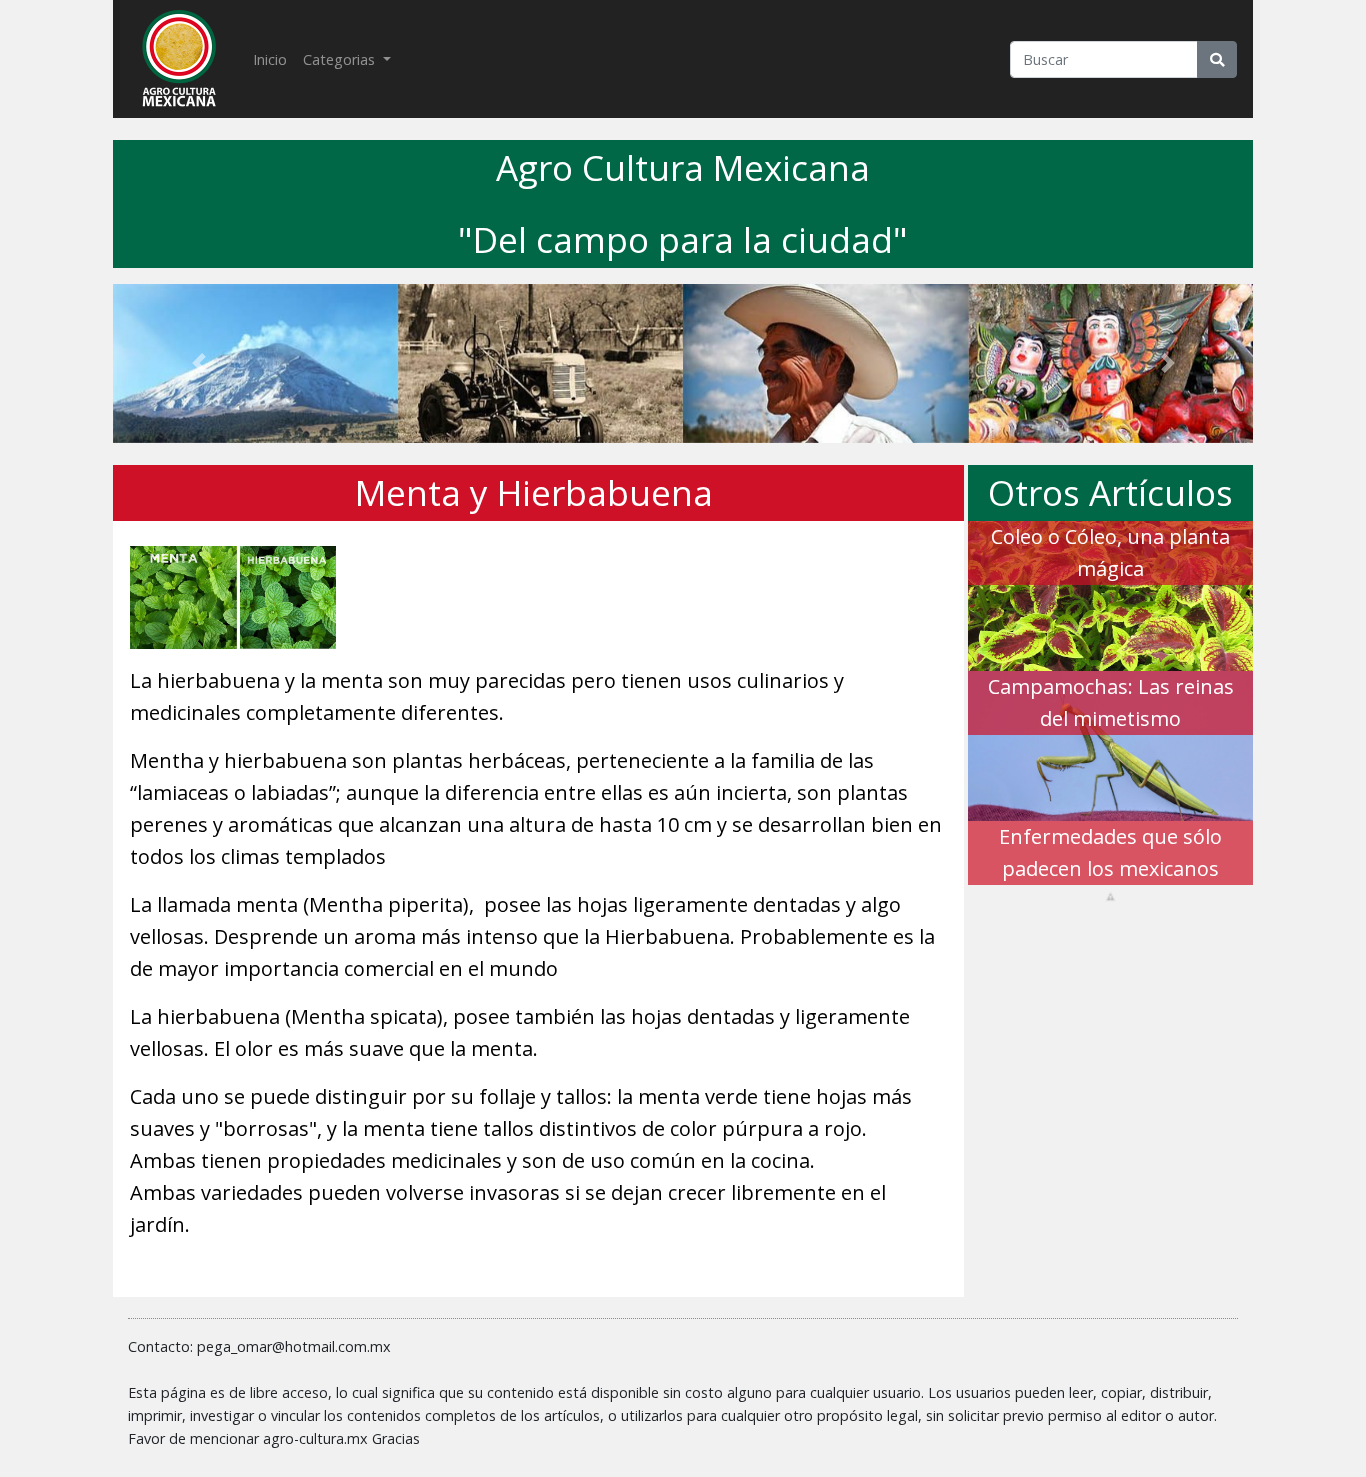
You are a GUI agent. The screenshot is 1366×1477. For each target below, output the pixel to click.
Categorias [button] (341, 59)
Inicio (274, 59)
